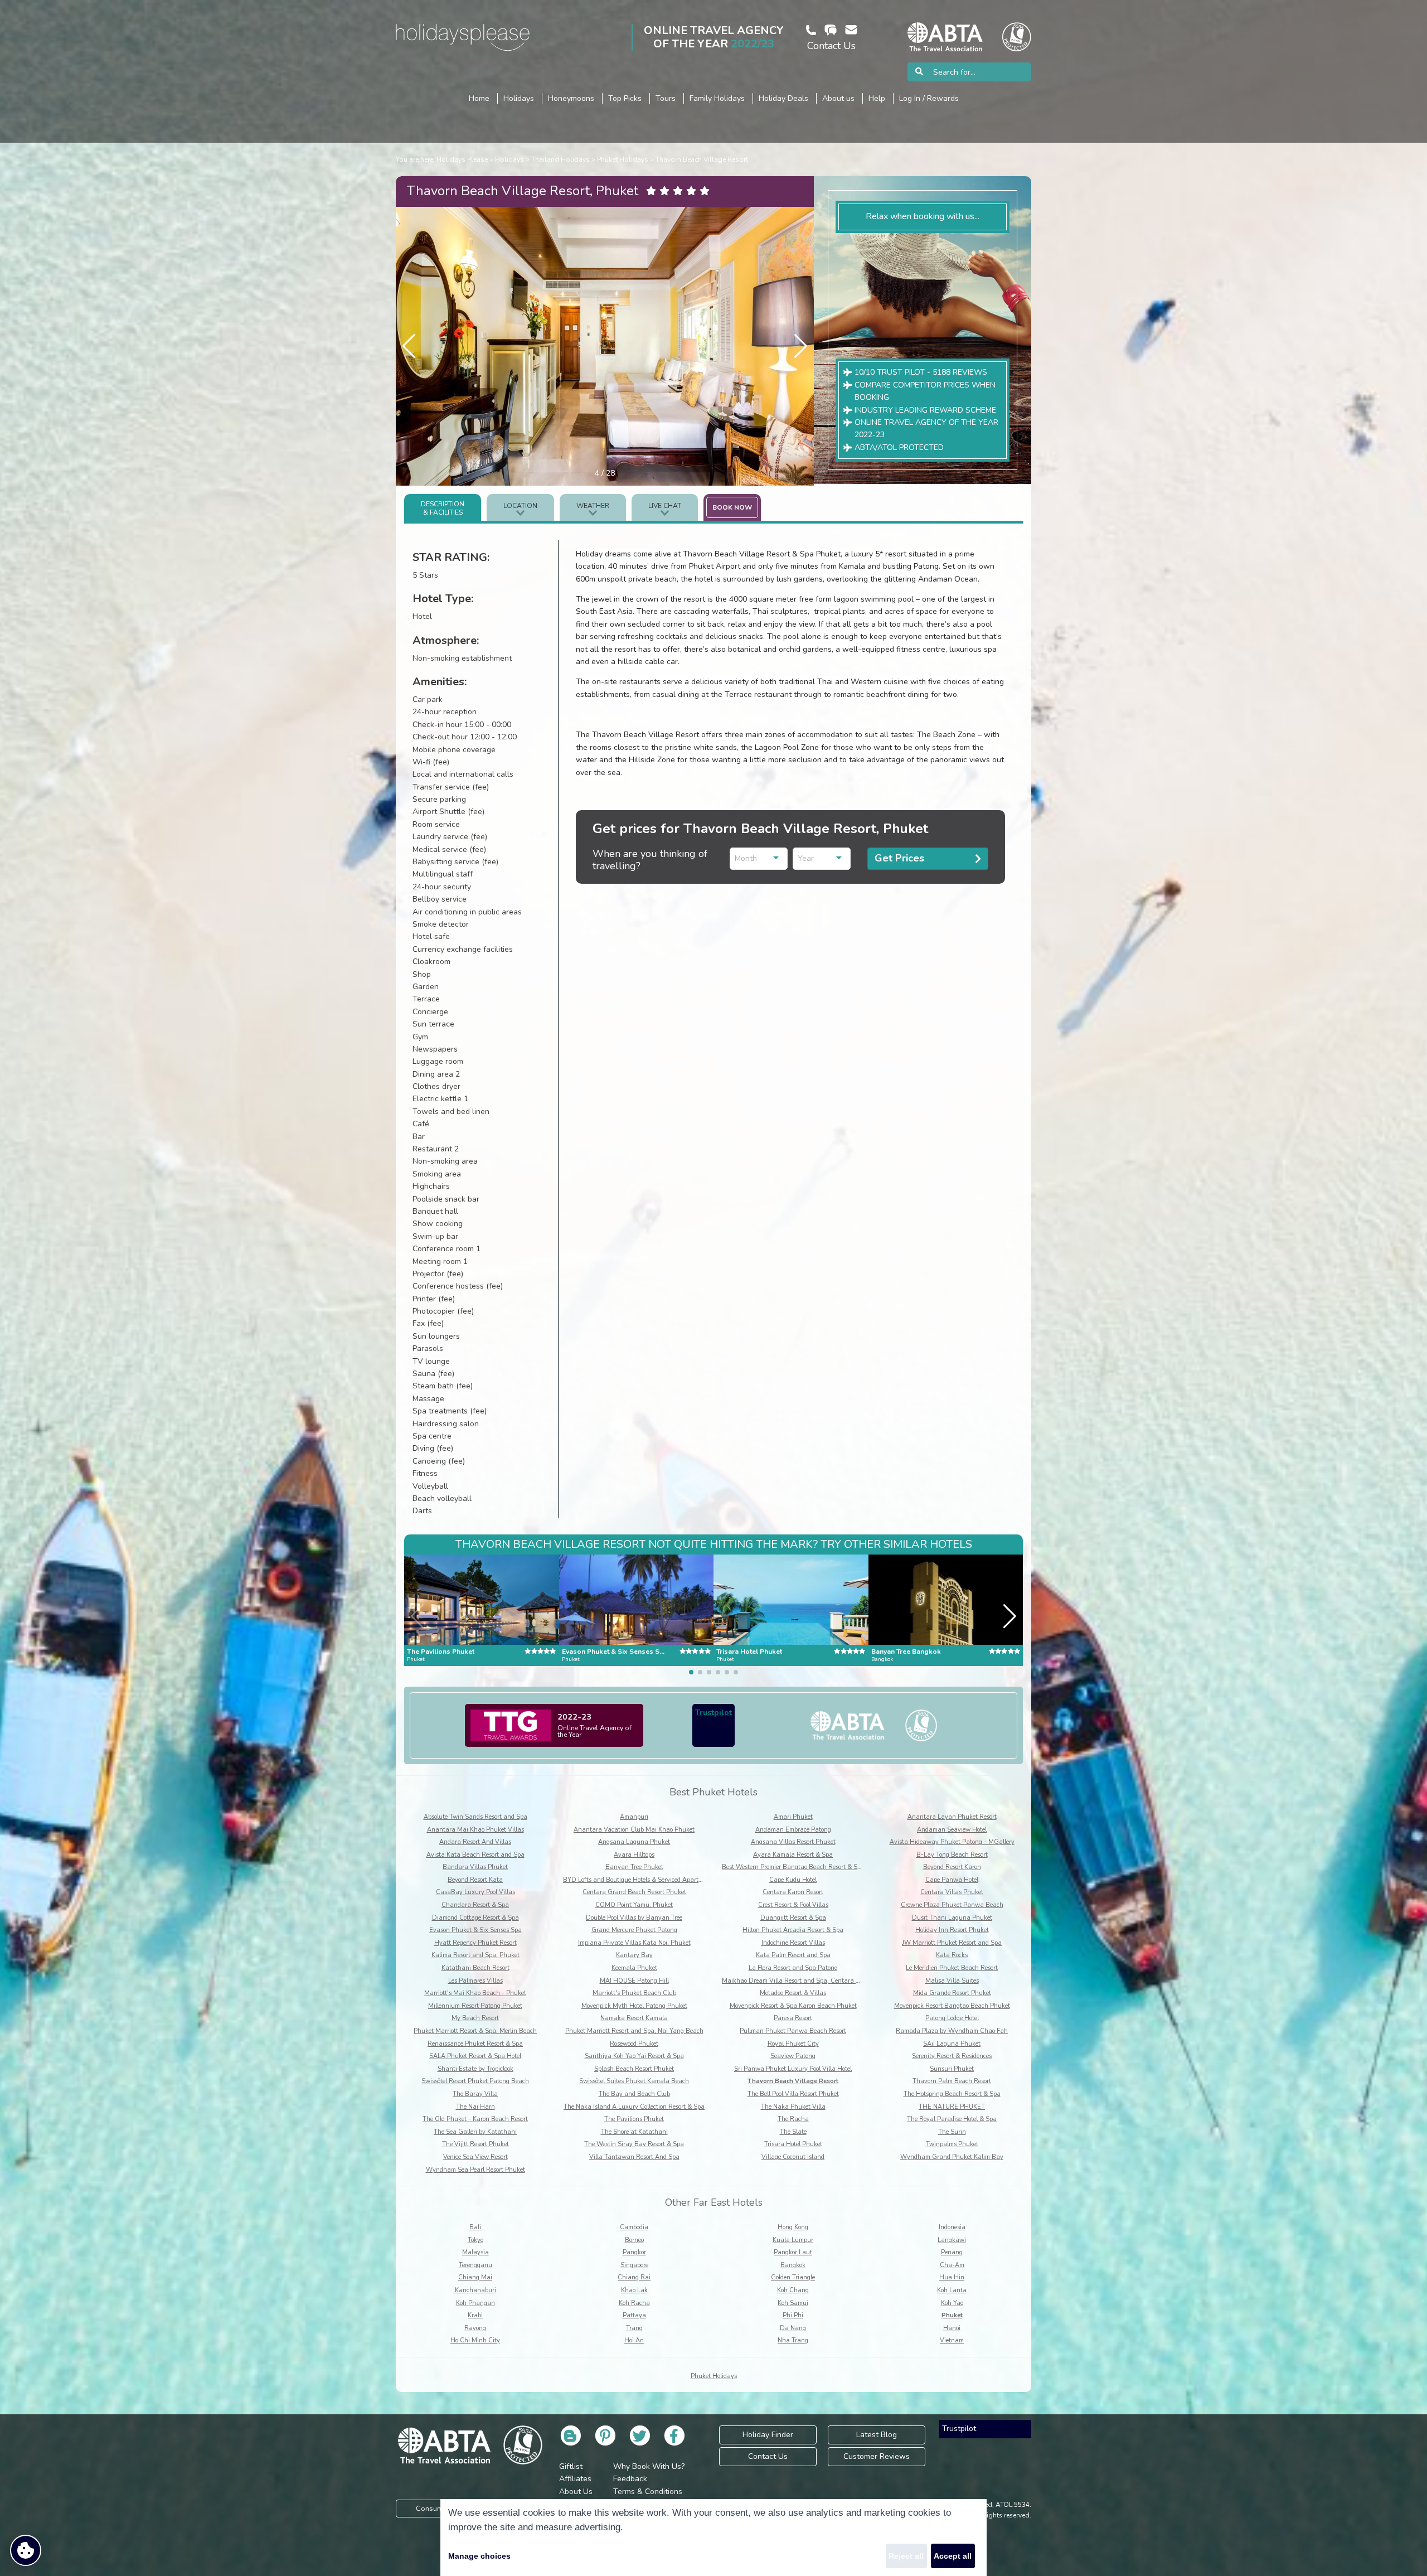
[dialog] (713, 2538)
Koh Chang (793, 2290)
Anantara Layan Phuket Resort (952, 1817)
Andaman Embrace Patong (793, 1830)
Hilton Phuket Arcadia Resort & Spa (793, 1930)
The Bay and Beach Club (634, 2094)
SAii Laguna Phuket (952, 2044)
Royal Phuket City (793, 2044)
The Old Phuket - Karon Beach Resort (475, 2119)
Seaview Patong (793, 2056)
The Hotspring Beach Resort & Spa (952, 2094)
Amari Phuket (793, 1817)
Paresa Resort (793, 2018)
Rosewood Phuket (634, 2044)
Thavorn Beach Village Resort (702, 159)
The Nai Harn (475, 2107)
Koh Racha (634, 2303)
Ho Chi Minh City (475, 2340)
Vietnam (952, 2340)
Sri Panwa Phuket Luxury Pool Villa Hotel (793, 2069)
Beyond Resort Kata (475, 1880)
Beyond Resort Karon (952, 1867)
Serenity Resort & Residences (952, 2056)
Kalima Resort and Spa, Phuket (475, 1955)
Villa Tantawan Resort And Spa (634, 2157)
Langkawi (952, 2240)
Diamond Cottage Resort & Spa (475, 1918)
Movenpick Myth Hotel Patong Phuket (634, 2006)
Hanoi (952, 2328)
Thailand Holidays (560, 159)
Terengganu (475, 2265)
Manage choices (479, 2556)
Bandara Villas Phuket (475, 1867)
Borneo (634, 2240)
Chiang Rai (634, 2277)
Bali (475, 2227)
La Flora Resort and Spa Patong (793, 1968)
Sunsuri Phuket (952, 2069)
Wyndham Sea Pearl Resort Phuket (475, 2170)
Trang (634, 2328)
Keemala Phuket (634, 1968)
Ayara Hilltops (634, 1855)
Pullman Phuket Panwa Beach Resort (793, 2031)
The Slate (793, 2132)
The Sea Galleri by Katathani (475, 2132)
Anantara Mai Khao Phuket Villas (475, 1830)
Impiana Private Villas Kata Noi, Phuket (634, 1943)
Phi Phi (793, 2315)
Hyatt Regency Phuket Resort (475, 1943)
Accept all (953, 2556)
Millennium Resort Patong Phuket (475, 2006)
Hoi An (634, 2340)
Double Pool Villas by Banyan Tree (634, 1918)
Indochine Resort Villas (793, 1943)
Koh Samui (793, 2303)
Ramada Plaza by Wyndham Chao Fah (952, 2031)
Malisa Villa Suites (952, 1981)
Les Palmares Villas (475, 1981)
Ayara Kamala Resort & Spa (793, 1855)
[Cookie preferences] (26, 2550)
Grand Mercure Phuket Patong (634, 1930)
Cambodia (634, 2227)
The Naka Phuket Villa (793, 2107)
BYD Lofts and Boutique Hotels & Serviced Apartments (639, 1880)
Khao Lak (634, 2290)
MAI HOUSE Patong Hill (634, 1981)
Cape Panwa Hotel (952, 1880)
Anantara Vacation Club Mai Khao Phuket (634, 1830)
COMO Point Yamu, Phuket (634, 1905)
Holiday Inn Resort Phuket (952, 1930)
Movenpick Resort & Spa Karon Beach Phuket (793, 2006)
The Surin (952, 2132)
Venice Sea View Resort (475, 2157)
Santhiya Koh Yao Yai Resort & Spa (634, 2056)
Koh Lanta (952, 2290)
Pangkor (634, 2252)
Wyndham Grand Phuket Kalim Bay (952, 2157)
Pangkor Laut (793, 2252)
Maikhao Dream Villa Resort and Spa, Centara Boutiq (798, 1981)
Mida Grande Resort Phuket (952, 1993)
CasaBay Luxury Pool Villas (475, 1892)
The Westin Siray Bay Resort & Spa (634, 2144)
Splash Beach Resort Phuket (634, 2069)
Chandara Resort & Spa (475, 1905)
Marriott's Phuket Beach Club (634, 1993)
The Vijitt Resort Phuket (475, 2144)
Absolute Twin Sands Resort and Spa (475, 1817)
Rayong (475, 2328)
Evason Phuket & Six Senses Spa (475, 1930)
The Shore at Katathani (634, 2132)
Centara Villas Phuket (952, 1892)
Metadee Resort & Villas (793, 1993)
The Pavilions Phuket (634, 2119)
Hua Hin (952, 2277)
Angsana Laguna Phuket (634, 1842)
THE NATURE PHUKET (952, 2107)
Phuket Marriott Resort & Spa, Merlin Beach (475, 2031)
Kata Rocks (952, 1955)
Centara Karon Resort (793, 1892)
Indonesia (952, 2227)
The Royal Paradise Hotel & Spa (952, 2119)
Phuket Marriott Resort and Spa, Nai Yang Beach (634, 2031)
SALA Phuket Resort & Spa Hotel (475, 2056)
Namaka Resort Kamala (634, 2018)
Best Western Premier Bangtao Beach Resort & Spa (793, 1867)
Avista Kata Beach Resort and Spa (475, 1855)
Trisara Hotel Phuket (793, 2144)
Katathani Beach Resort (475, 1968)
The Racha (793, 2119)
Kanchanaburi (475, 2290)
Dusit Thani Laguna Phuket (952, 1918)
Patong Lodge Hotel (952, 2018)
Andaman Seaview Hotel (952, 1830)
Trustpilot (713, 1713)
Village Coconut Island (793, 2157)
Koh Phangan (475, 2303)
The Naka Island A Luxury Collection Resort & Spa (634, 2107)
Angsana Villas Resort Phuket (793, 1842)
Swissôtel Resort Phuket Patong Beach (475, 2081)
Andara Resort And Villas (475, 1842)
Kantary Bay (634, 1955)
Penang (952, 2252)
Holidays (509, 159)
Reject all (906, 2556)
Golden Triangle (793, 2277)
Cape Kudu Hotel (793, 1880)
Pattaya (634, 2315)
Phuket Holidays (623, 159)
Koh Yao (952, 2303)
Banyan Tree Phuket (634, 1867)
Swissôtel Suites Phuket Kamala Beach (634, 2081)
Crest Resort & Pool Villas (793, 1905)
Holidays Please (462, 159)
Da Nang (793, 2328)
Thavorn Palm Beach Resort (952, 2081)
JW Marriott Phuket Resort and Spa (952, 1943)
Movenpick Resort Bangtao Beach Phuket (952, 2006)
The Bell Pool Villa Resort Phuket (793, 2094)
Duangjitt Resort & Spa (793, 1918)
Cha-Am (952, 2265)
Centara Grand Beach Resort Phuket (634, 1892)
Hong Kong (793, 2227)
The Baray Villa (475, 2094)
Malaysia (475, 2252)
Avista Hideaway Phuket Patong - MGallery (952, 1842)
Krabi (475, 2315)
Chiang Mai (475, 2277)
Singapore (634, 2265)
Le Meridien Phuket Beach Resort (952, 1968)
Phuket (952, 2315)
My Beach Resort (475, 2018)
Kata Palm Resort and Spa (793, 1955)
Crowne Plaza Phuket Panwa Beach (952, 1905)
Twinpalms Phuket (952, 2144)
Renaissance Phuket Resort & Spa (475, 2044)
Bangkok (793, 2265)
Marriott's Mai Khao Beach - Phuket (475, 1993)
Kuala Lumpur (793, 2240)
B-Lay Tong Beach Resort (952, 1855)
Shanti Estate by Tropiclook (475, 2069)
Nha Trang (793, 2340)
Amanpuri (634, 1817)
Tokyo (475, 2240)
